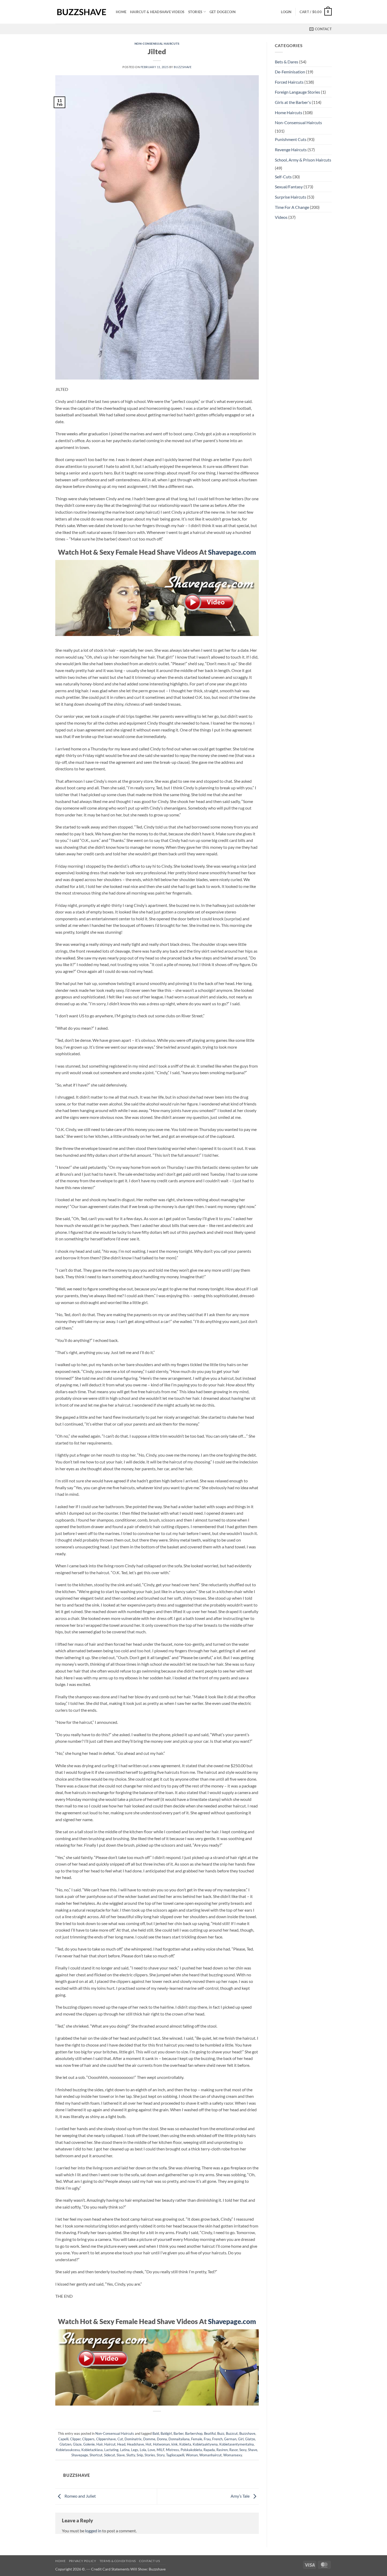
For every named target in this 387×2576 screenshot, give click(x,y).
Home (121, 12)
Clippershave (106, 2439)
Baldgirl (166, 2433)
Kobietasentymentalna (237, 2444)
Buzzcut (232, 2433)
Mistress (172, 2450)
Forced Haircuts (289, 82)
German (230, 2439)
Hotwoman (161, 2444)
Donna (162, 2439)
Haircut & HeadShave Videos (157, 12)
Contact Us (149, 2561)
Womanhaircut (210, 2455)
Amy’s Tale (240, 2496)
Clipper (75, 2439)
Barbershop (194, 2433)
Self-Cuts (283, 177)
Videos (281, 217)
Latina (125, 2450)
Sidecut (110, 2455)
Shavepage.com (232, 552)
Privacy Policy (83, 2561)
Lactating (111, 2450)
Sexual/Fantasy (289, 187)
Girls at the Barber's (293, 102)
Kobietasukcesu (68, 2450)
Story (161, 2455)
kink (175, 2444)
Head (121, 2444)
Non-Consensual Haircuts (157, 44)
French (217, 2439)
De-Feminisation (290, 72)
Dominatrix (133, 2439)
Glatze (250, 2439)
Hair (100, 2444)
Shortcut (96, 2455)
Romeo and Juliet (80, 2496)
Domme (149, 2439)
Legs (135, 2450)
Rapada (209, 2450)
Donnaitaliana (179, 2439)
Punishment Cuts (291, 139)
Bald (156, 2433)
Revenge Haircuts (291, 150)
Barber (178, 2433)
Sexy (243, 2450)
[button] (286, 12)
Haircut (110, 2444)
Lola (143, 2450)
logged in (93, 2531)
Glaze (77, 2444)
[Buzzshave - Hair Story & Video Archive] (82, 12)
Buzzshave (183, 67)
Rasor (234, 2450)
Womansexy (233, 2455)
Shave (253, 2450)
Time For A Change (292, 207)
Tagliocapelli (175, 2455)
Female (197, 2439)
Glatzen (65, 2444)
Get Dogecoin (223, 12)
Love (151, 2450)
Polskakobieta (191, 2450)
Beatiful (210, 2433)
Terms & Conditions (118, 2561)
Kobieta (185, 2444)
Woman (192, 2455)
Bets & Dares (287, 62)
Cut (120, 2439)
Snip (140, 2455)
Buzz (221, 2433)
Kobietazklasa (92, 2450)
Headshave (135, 2444)
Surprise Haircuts (291, 197)
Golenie (89, 2444)
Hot (148, 2444)
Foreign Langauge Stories (297, 92)
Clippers (88, 2439)
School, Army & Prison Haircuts (303, 160)
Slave (121, 2455)
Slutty (131, 2455)
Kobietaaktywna (205, 2444)
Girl (241, 2439)
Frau (207, 2439)
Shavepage (80, 2455)
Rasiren (222, 2450)
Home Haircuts (289, 112)
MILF (160, 2450)
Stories (195, 12)
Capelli (63, 2439)
